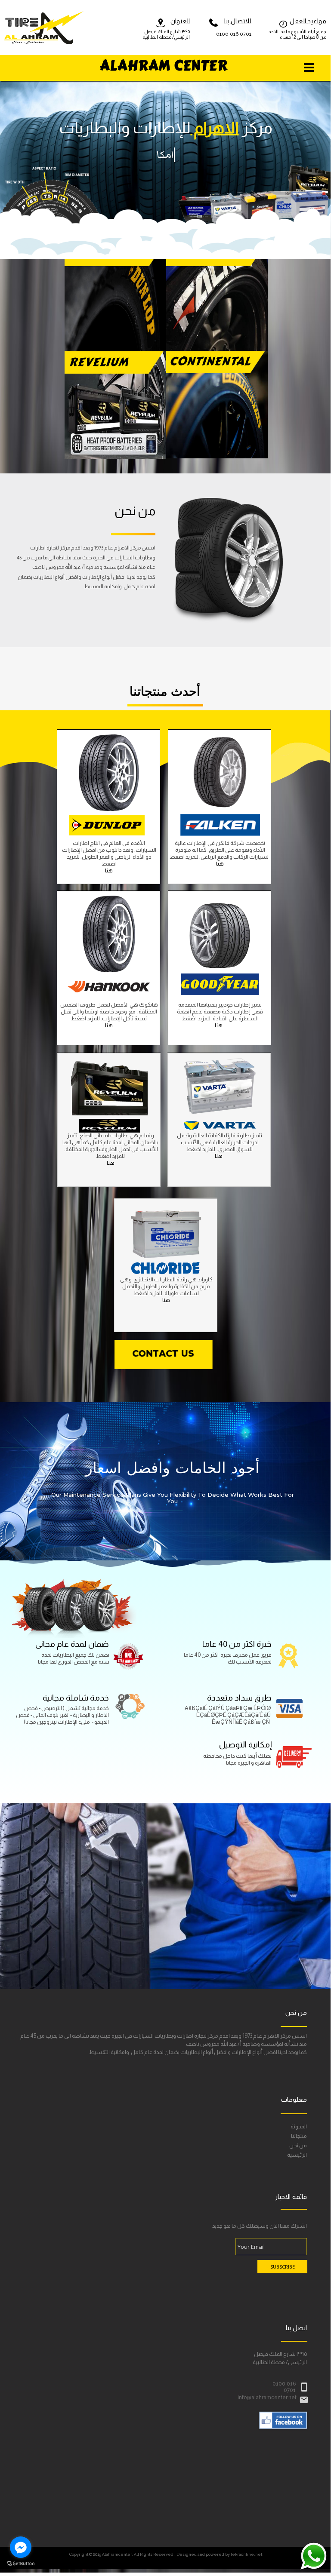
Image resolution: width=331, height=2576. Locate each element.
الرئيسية (297, 2155)
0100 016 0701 (234, 34)
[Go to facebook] (21, 2547)
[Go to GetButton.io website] (21, 2564)
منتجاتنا (299, 2136)
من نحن (298, 2146)
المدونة (299, 2127)
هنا (220, 864)
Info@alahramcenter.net (267, 2398)
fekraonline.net (246, 2554)
